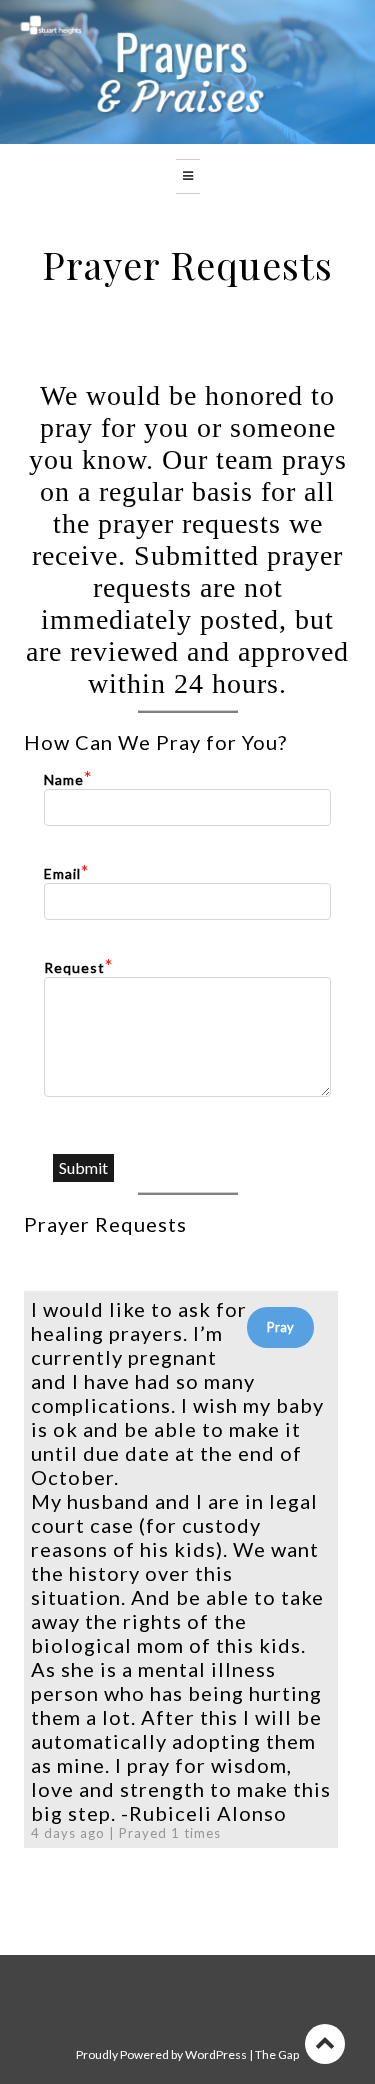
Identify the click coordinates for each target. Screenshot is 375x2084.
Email (62, 873)
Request (74, 967)
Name (64, 779)
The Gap (277, 2054)
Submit (83, 1167)
